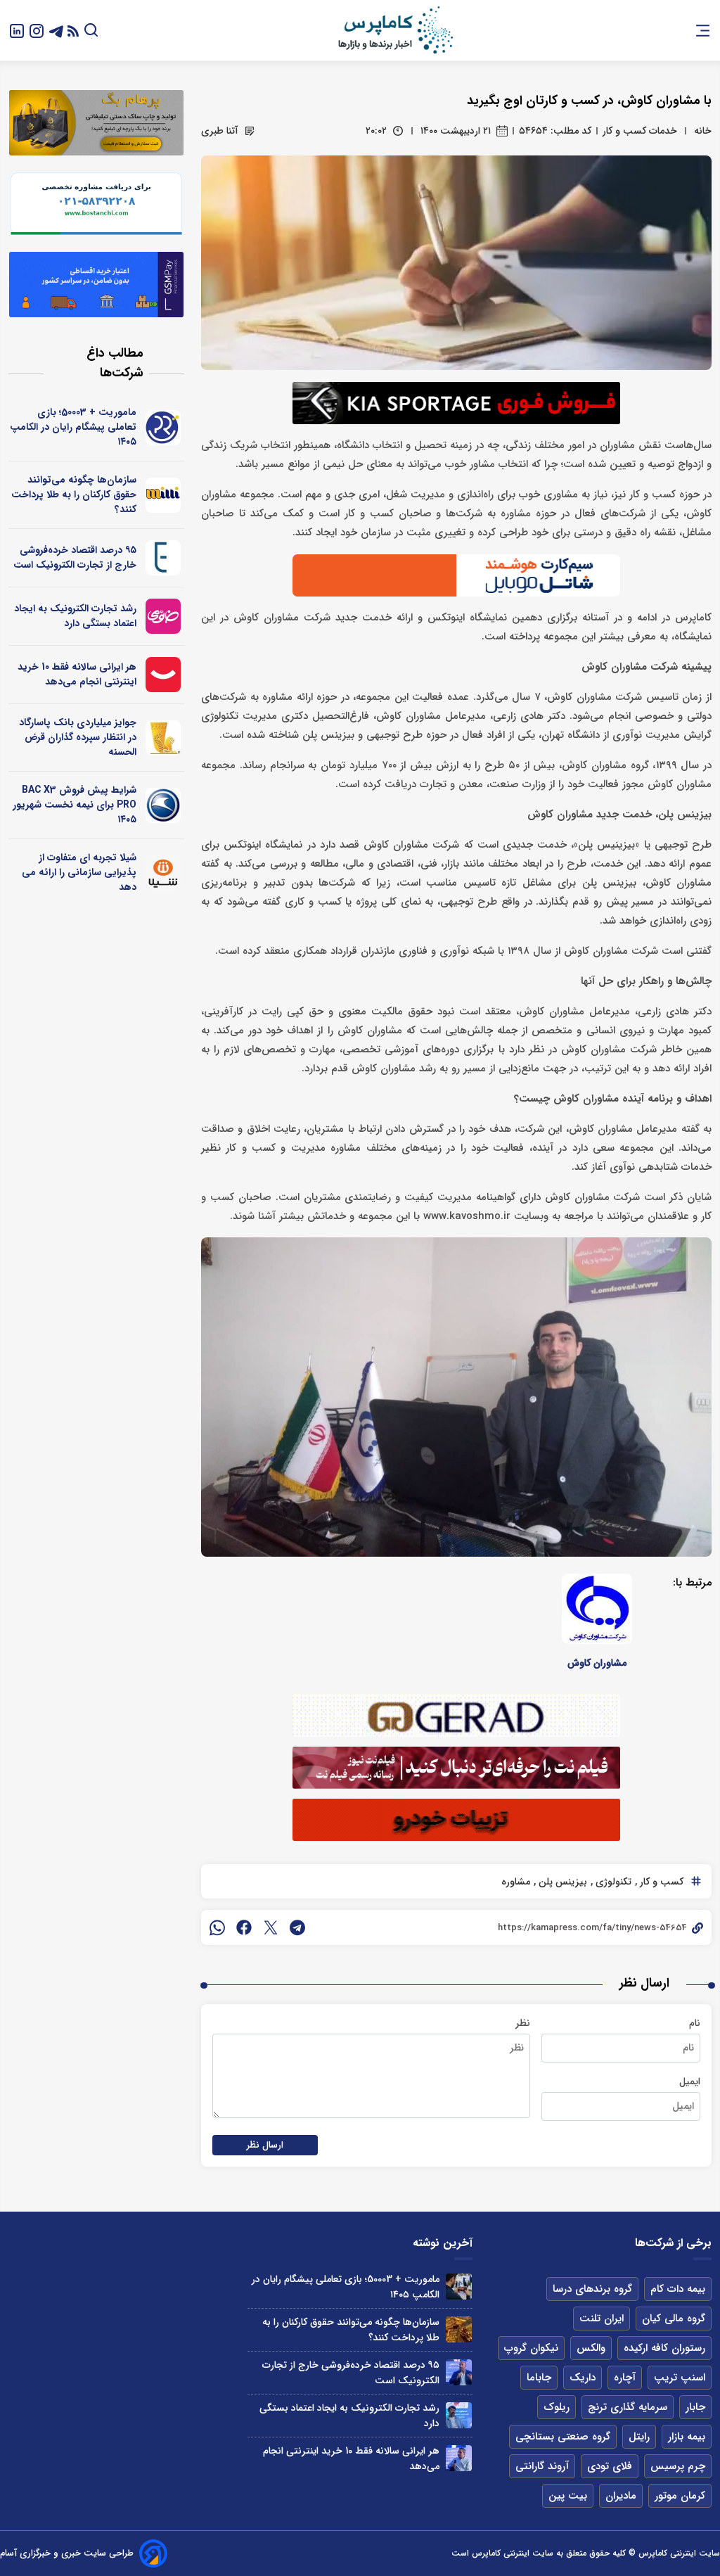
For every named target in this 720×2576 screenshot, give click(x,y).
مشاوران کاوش (597, 1663)
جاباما (539, 2378)
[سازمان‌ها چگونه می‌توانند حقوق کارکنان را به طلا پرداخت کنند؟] (459, 2329)
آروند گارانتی (542, 2466)
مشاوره (516, 1882)
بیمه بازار (687, 2437)
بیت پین (568, 2496)
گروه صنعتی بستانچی (563, 2437)
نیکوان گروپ (531, 2348)
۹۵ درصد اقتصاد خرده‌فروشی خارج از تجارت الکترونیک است (75, 557)
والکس (591, 2348)
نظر (523, 2023)
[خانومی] (163, 616)
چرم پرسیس (678, 2466)
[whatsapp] (217, 1927)
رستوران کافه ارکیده (664, 2348)
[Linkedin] (17, 30)
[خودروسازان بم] (163, 805)
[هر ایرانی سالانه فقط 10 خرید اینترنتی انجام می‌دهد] (459, 2458)
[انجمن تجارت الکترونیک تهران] (163, 558)
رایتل (639, 2437)
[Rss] (73, 31)
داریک (583, 2378)
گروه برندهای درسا (592, 2289)
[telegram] (297, 1927)
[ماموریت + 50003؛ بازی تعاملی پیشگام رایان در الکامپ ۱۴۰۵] (459, 2287)
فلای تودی (610, 2466)
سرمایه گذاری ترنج (628, 2407)
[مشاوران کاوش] (597, 1609)
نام (695, 2023)
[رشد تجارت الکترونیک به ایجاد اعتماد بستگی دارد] (459, 2415)
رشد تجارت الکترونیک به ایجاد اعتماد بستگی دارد (75, 616)
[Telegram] (56, 30)
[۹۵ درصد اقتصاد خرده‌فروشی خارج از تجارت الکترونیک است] (459, 2372)
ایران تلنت (602, 2319)
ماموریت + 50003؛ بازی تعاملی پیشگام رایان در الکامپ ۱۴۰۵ (73, 427)
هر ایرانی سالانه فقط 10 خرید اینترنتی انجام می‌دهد (77, 674)
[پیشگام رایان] (163, 428)
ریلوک (557, 2407)
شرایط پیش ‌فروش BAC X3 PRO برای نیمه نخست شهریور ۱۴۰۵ (75, 805)
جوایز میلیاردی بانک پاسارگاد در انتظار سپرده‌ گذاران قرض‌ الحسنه (78, 737)
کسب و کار (660, 1882)
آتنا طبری (220, 131)
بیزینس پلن (561, 1882)
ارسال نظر (265, 2145)
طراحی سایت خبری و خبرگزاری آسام (67, 2553)
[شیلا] (163, 873)
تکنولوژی (612, 1882)
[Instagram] (37, 30)
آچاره (625, 2378)
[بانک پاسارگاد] (163, 738)
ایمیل (690, 2081)
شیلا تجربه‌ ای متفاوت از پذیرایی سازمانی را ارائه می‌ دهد (79, 872)
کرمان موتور (680, 2496)
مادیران (621, 2496)
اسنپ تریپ (680, 2378)
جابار (695, 2407)
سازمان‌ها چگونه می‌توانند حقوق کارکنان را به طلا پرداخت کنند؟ (74, 495)
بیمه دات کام (678, 2289)
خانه (703, 131)
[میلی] (163, 495)
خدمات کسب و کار (640, 131)
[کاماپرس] (395, 30)
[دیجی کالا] (163, 675)
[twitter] (271, 1927)
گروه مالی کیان (674, 2319)
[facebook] (244, 1927)
